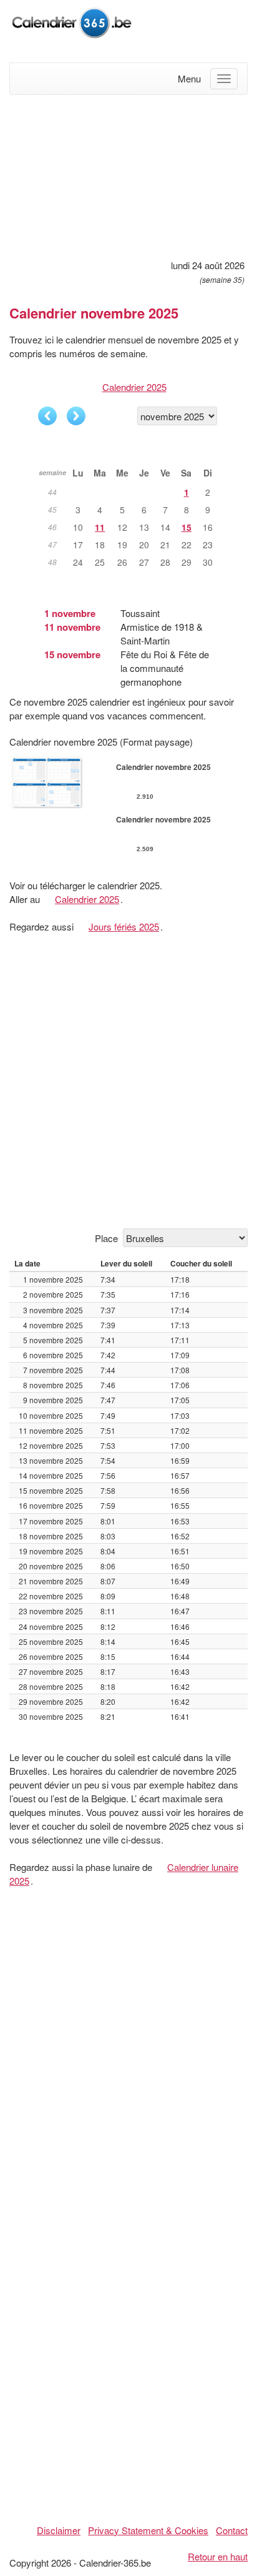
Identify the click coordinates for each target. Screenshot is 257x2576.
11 (100, 527)
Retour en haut (218, 2556)
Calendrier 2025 (134, 387)
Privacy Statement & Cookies (148, 2530)
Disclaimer (59, 2530)
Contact (232, 2530)
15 (187, 527)
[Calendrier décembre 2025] (76, 416)
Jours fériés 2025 (124, 926)
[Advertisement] (128, 175)
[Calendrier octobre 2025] (47, 416)
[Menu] (224, 79)
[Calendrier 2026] (72, 21)
